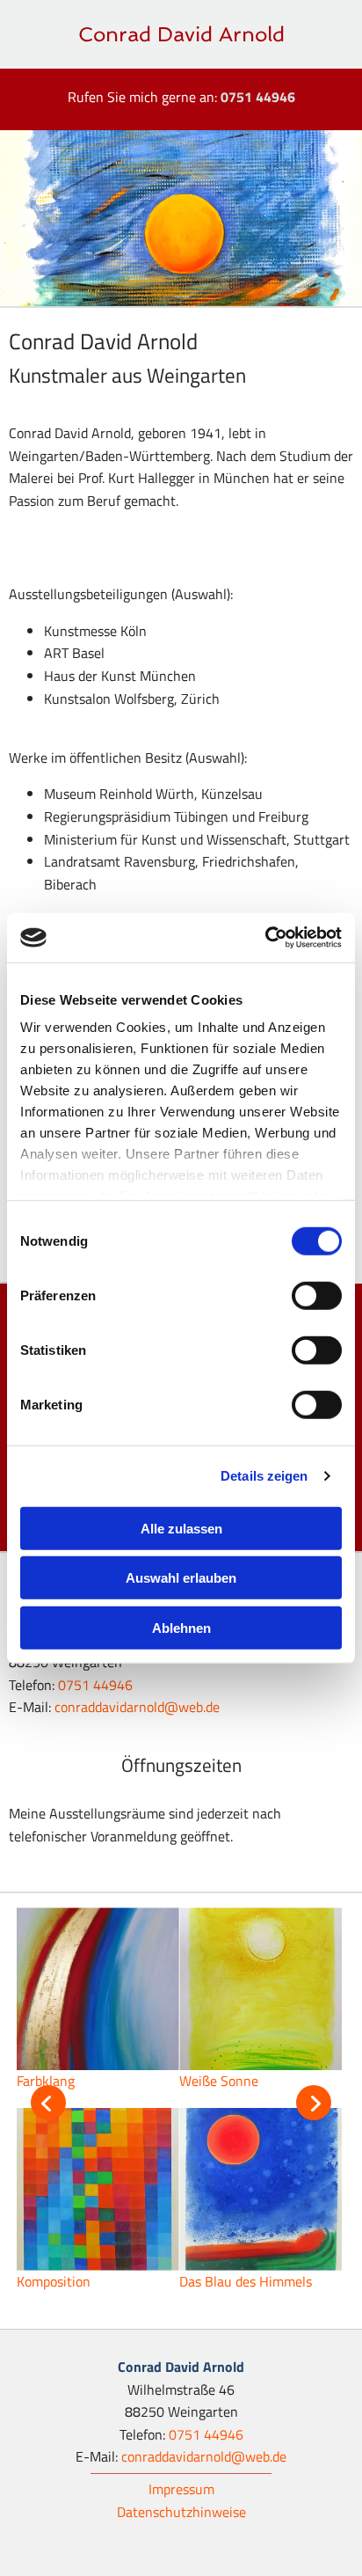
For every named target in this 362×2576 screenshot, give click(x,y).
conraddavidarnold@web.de (137, 1707)
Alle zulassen (181, 1528)
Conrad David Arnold (181, 34)
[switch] (317, 1295)
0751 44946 (258, 97)
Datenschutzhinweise (181, 2512)
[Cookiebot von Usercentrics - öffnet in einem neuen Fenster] (265, 938)
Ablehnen (181, 1627)
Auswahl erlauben (181, 1578)
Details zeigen (264, 1476)
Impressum (181, 2489)
